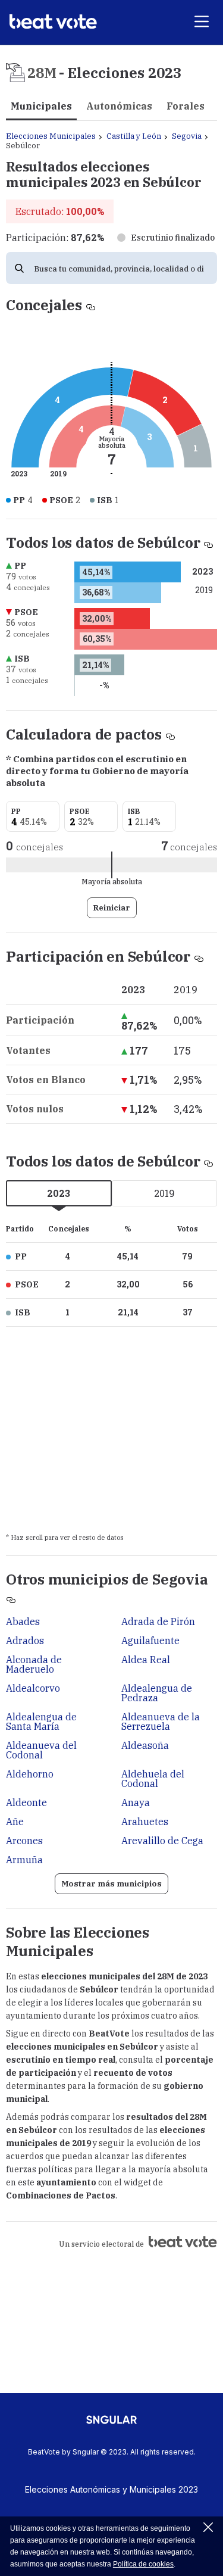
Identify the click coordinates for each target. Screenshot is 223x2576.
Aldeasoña (145, 1745)
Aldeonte (26, 1802)
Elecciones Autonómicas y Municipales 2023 (111, 2489)
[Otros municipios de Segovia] (11, 1598)
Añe (15, 1822)
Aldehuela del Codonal (153, 1779)
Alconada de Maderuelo (34, 1664)
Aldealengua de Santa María (41, 1722)
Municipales (41, 106)
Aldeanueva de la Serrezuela (161, 1722)
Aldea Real (146, 1660)
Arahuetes (145, 1822)
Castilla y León (134, 136)
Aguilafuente (150, 1641)
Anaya (136, 1802)
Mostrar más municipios (111, 1884)
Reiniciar (112, 908)
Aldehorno (30, 1774)
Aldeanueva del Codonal (41, 1750)
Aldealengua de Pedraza (157, 1693)
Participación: (55, 238)
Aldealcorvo (33, 1688)
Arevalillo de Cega (162, 1841)
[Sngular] (111, 2424)
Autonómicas (119, 106)
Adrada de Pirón (158, 1621)
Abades (23, 1621)
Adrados (25, 1641)
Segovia (187, 136)
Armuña (24, 1860)
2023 (59, 1193)
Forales (186, 106)
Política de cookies (143, 2564)
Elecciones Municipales (51, 136)
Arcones (24, 1841)
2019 (164, 1193)
